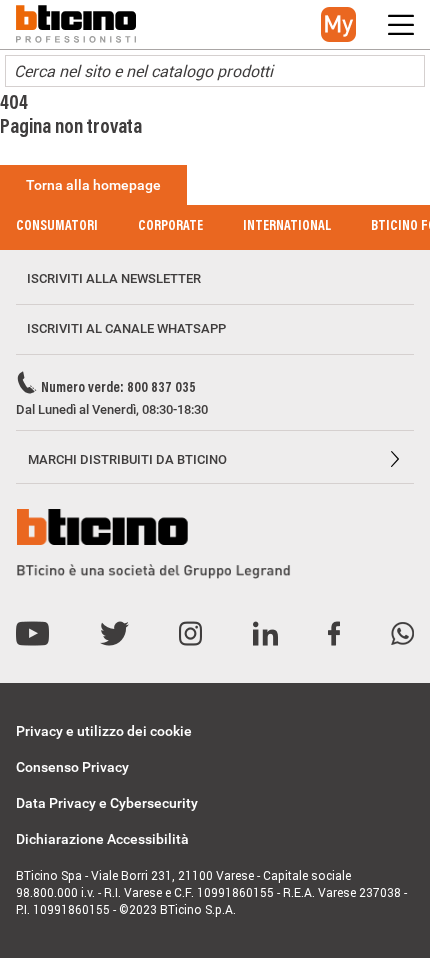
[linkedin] (265, 634)
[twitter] (114, 634)
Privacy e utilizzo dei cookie (104, 731)
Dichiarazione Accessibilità (102, 839)
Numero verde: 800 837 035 (118, 389)
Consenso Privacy (72, 767)
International (287, 227)
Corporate (170, 227)
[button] (338, 24)
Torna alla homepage (93, 185)
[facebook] (334, 634)
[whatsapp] (402, 634)
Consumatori (57, 227)
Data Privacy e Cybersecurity (107, 803)
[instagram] (190, 634)
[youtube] (32, 634)
